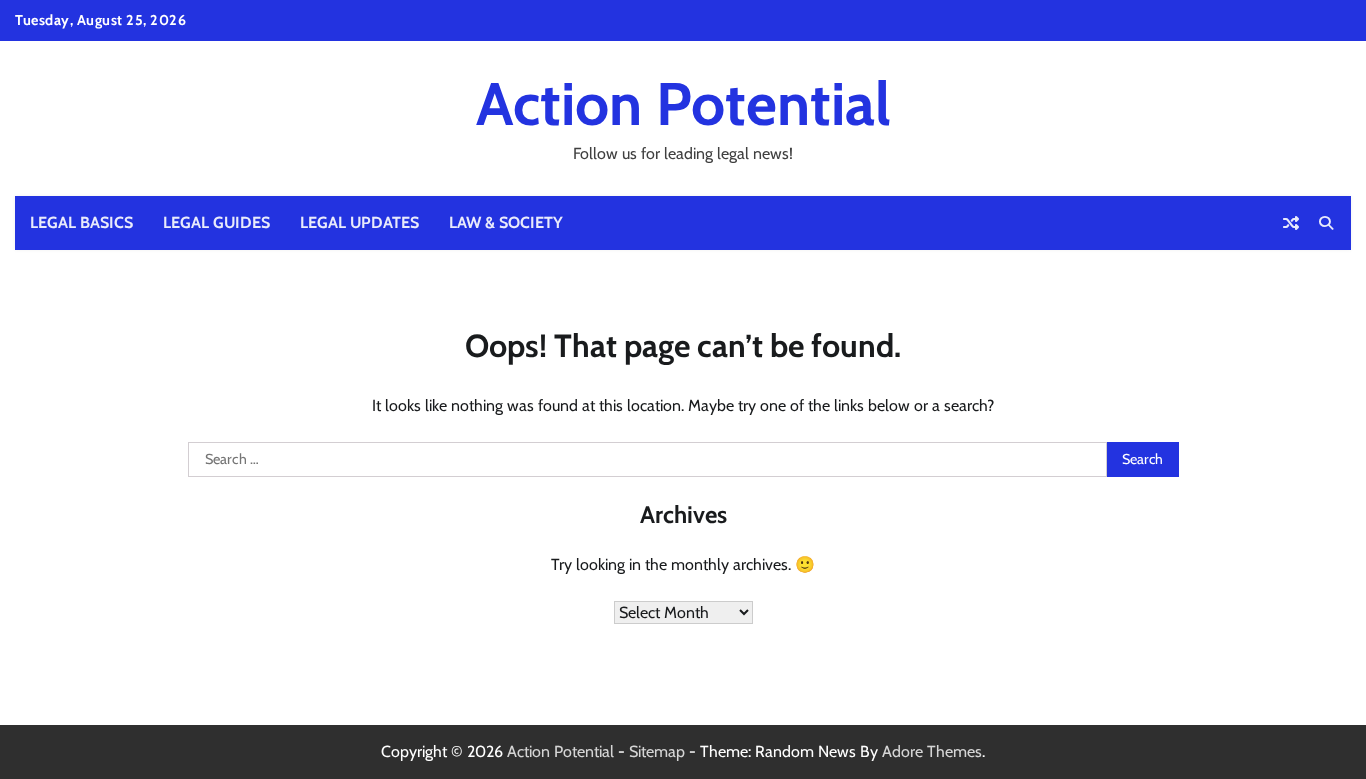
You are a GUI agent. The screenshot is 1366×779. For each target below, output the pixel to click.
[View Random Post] (1291, 223)
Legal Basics (81, 222)
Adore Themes (932, 751)
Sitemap (657, 751)
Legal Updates (359, 222)
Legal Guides (216, 222)
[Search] (1326, 223)
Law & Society (506, 222)
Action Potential (683, 103)
